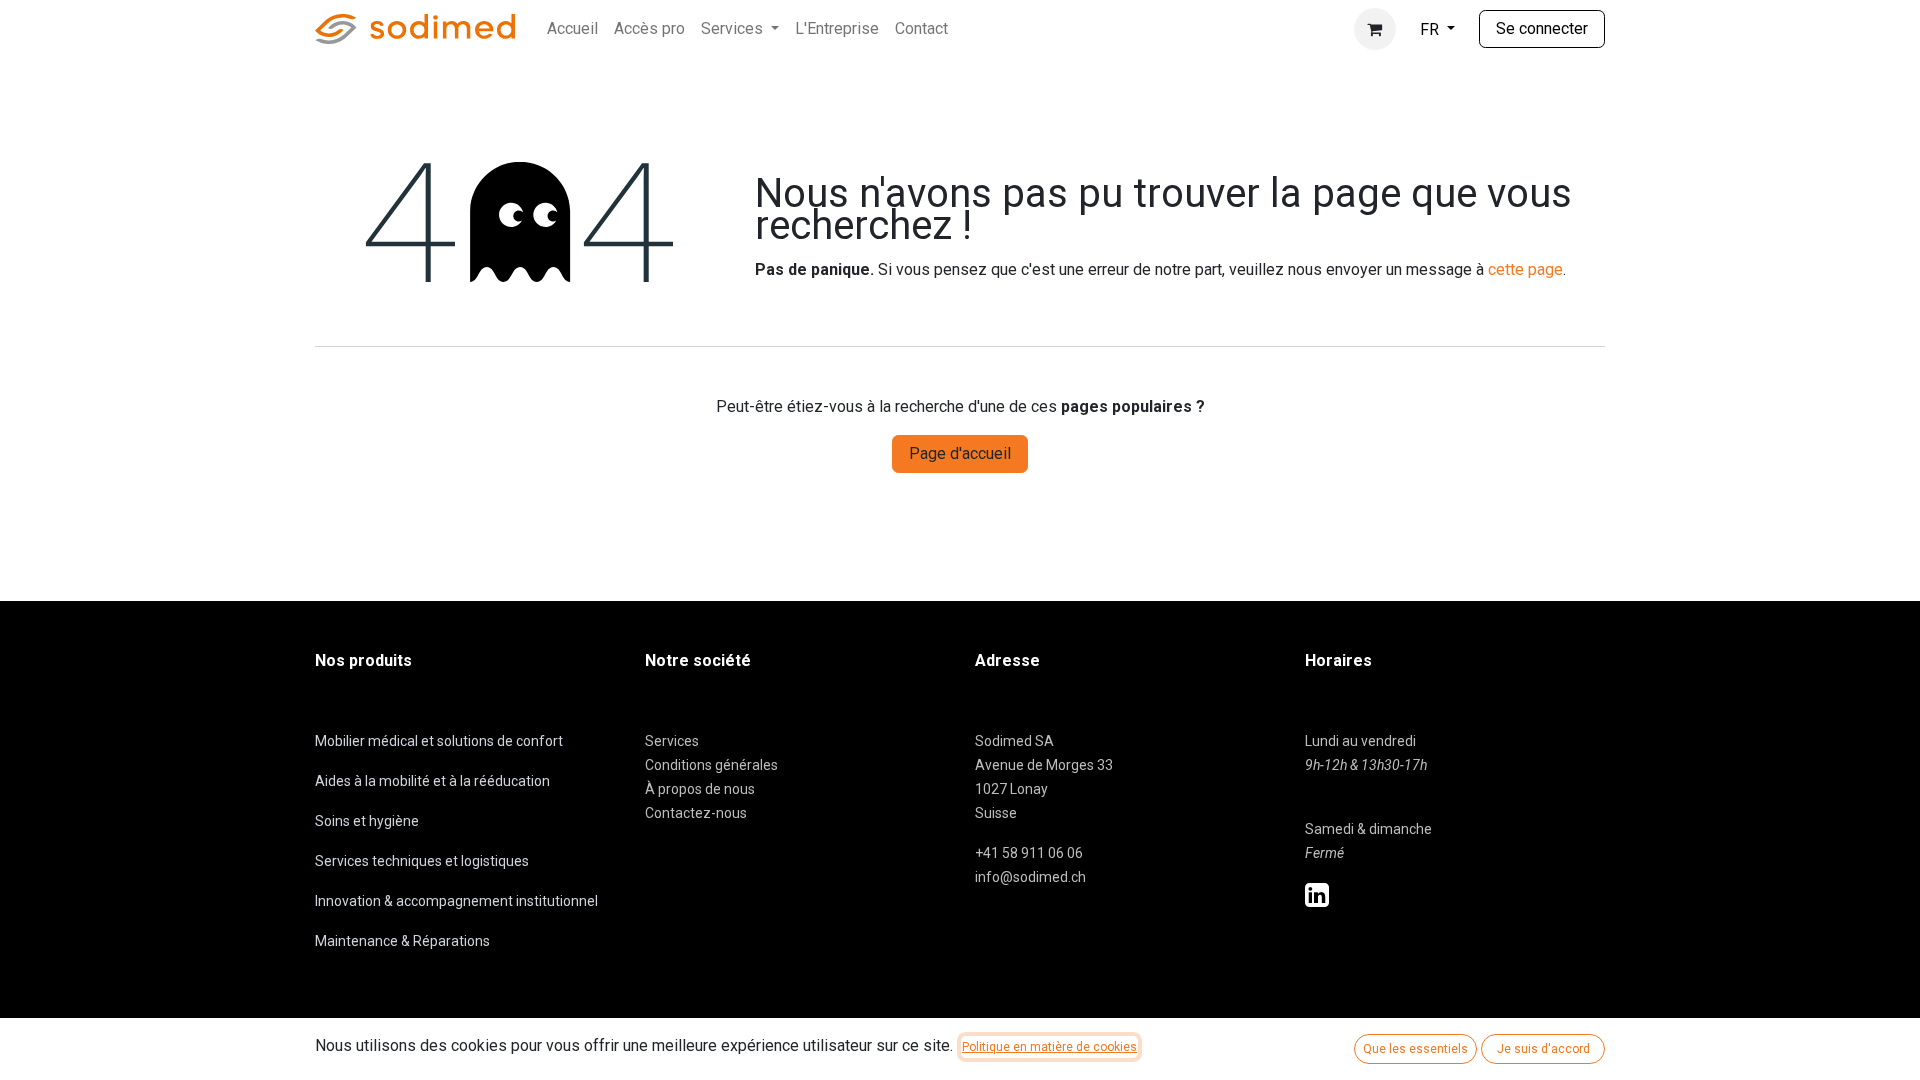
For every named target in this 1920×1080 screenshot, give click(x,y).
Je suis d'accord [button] (1543, 1049)
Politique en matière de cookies (1049, 1047)
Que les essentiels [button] (1415, 1049)
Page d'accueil (960, 453)
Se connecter (1542, 28)
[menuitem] (572, 29)
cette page (1525, 269)
